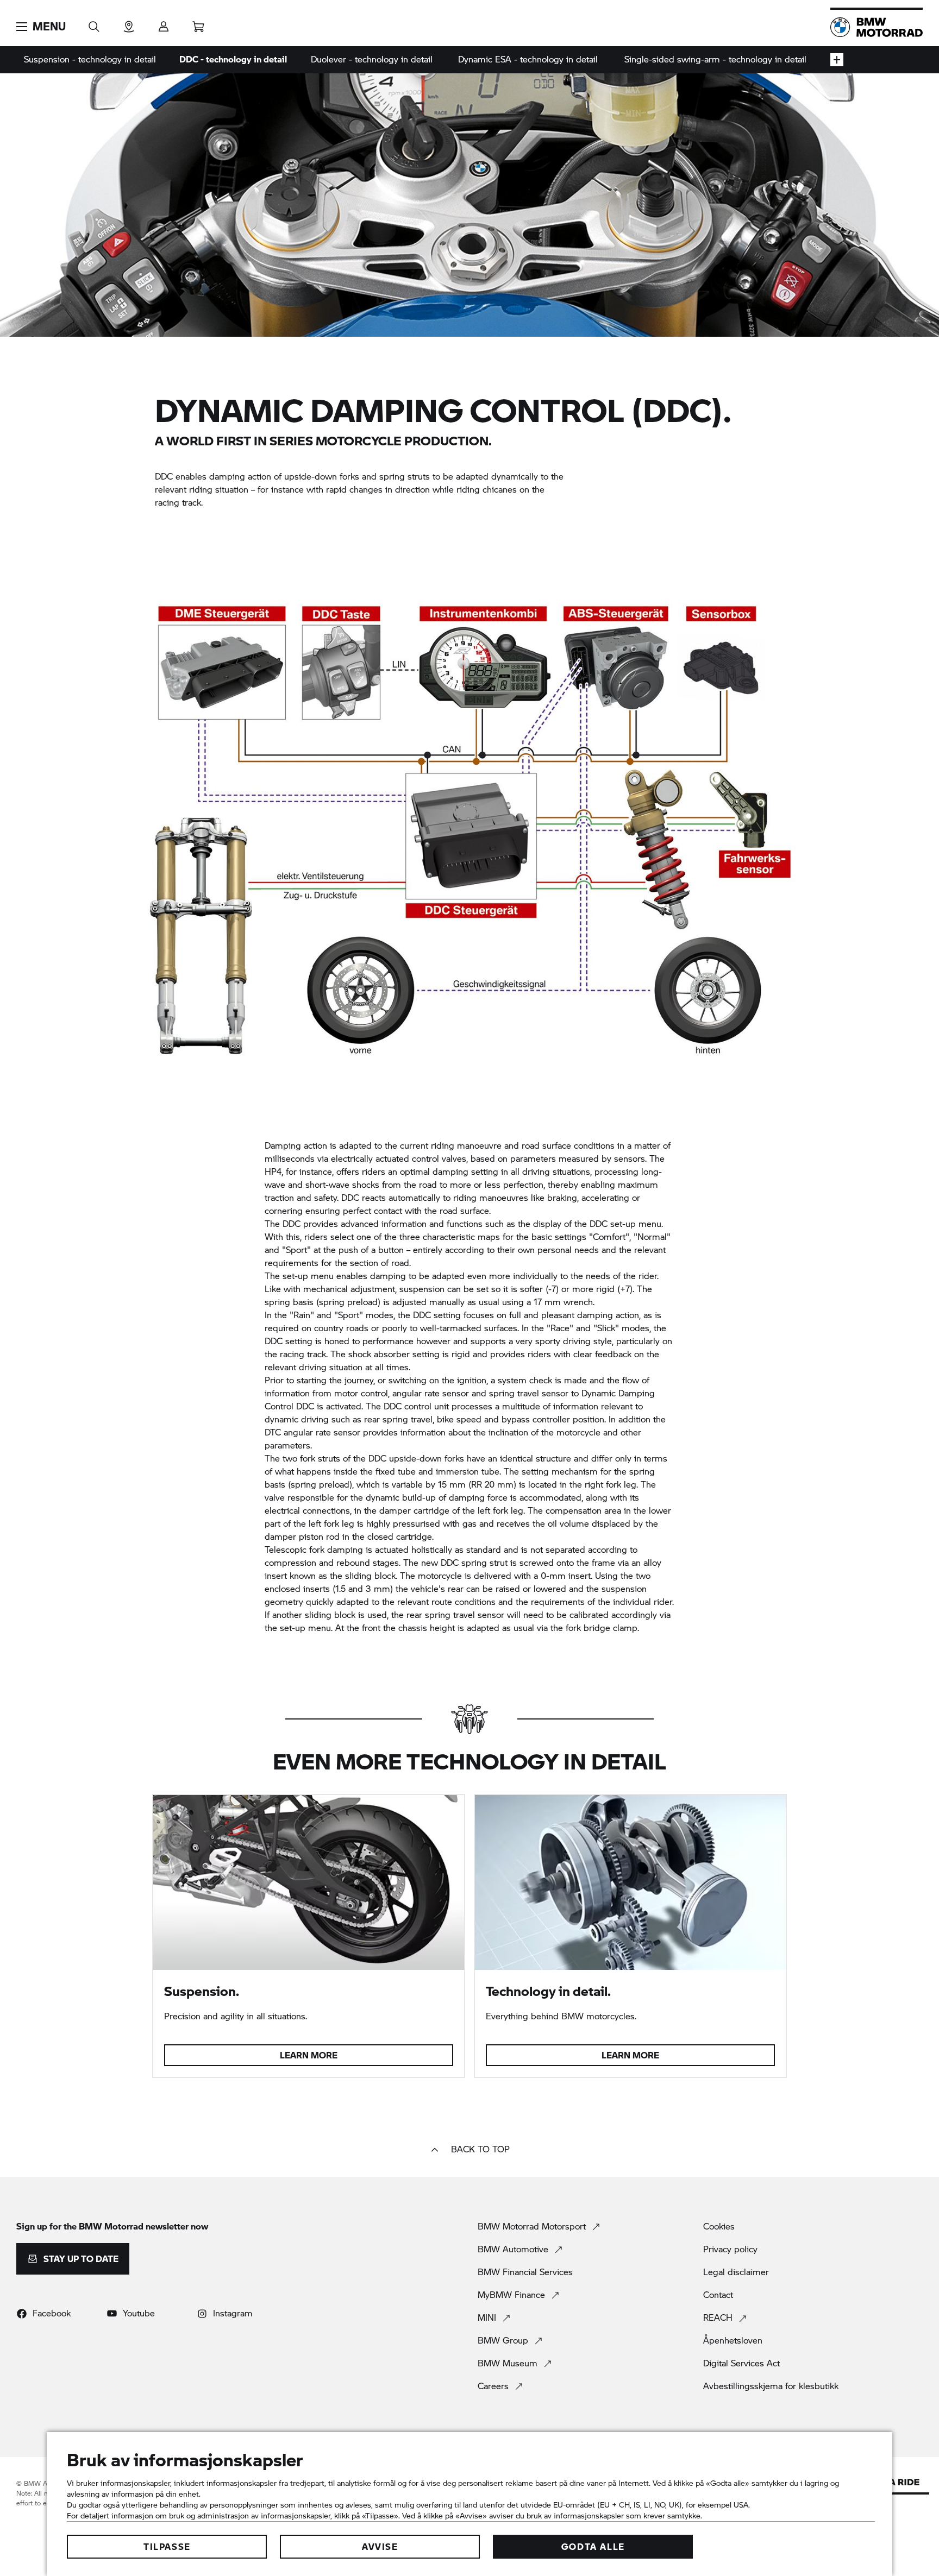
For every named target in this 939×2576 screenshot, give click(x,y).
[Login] (164, 23)
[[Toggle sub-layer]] (837, 60)
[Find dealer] (129, 23)
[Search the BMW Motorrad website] (94, 23)
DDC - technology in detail (233, 59)
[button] (41, 27)
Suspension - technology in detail (90, 59)
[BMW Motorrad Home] (877, 27)
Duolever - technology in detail (372, 59)
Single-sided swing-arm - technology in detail (715, 59)
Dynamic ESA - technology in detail (528, 59)
